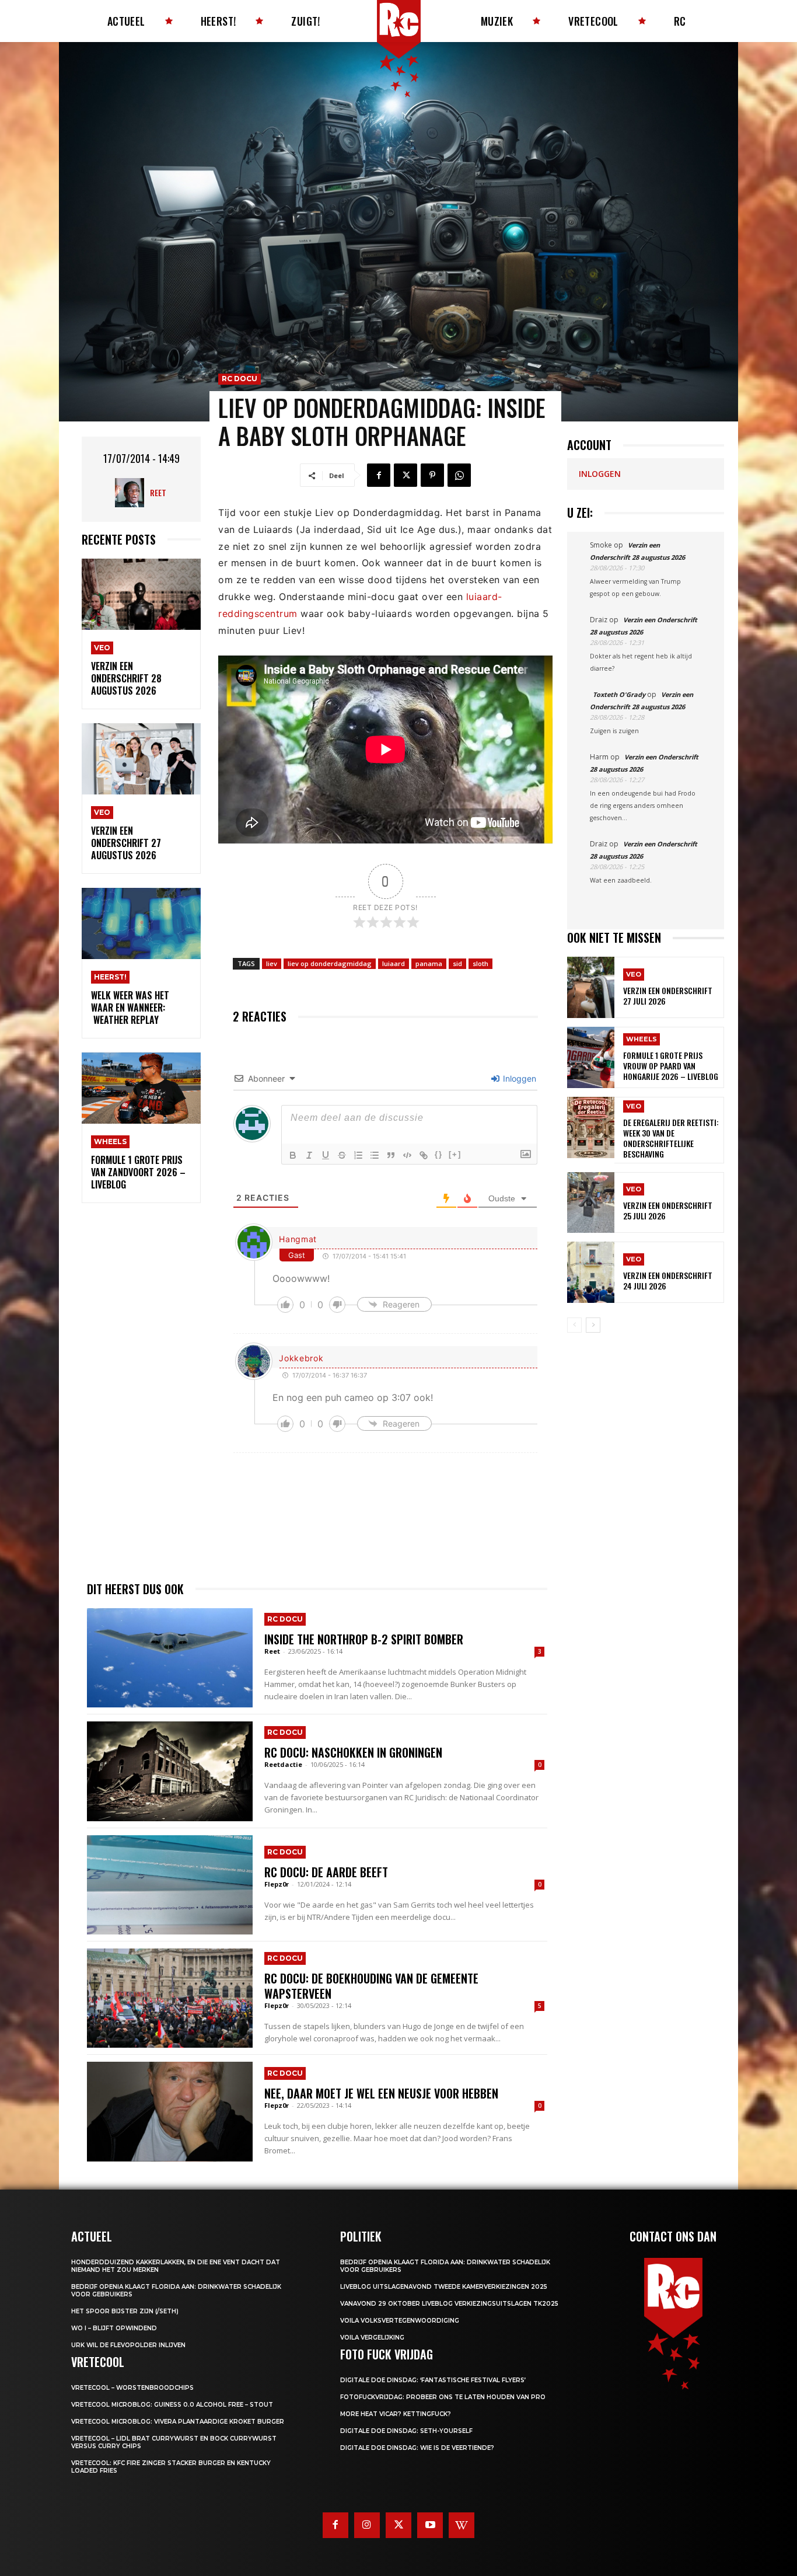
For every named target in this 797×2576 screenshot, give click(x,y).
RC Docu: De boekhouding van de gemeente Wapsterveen (371, 1986)
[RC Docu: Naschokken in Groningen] (170, 1771)
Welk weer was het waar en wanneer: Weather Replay (130, 1008)
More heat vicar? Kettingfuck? (396, 2414)
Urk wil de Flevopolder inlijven (128, 2345)
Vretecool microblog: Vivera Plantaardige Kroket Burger (178, 2422)
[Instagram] (367, 2525)
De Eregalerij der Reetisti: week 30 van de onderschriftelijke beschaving (671, 1138)
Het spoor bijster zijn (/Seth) (125, 2311)
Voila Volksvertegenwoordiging (400, 2321)
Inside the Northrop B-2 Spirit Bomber (364, 1639)
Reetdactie (283, 1764)
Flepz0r (277, 1884)
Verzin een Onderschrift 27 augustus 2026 (126, 843)
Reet (158, 492)
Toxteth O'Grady (619, 694)
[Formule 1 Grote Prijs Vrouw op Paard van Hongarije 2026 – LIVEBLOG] (591, 1057)
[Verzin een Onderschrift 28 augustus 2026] (141, 595)
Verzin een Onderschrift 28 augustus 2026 (126, 678)
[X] (406, 475)
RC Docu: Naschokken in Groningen (353, 1752)
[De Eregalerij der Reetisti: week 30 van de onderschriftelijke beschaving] (591, 1127)
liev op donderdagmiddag (330, 963)
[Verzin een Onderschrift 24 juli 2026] (591, 1272)
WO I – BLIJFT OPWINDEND (114, 2328)
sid (457, 963)
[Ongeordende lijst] (375, 1155)
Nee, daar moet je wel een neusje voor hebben (381, 2093)
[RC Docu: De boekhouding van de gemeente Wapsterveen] (170, 1998)
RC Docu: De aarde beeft (326, 1872)
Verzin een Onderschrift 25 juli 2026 (668, 1210)
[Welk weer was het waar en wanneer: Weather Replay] (141, 924)
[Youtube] (430, 2525)
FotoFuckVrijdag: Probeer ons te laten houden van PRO (443, 2397)
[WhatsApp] (459, 475)
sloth (480, 963)
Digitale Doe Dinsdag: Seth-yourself (406, 2431)
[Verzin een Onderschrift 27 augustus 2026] (141, 759)
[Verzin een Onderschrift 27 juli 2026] (591, 987)
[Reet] (132, 493)
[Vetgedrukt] (293, 1155)
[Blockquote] (391, 1155)
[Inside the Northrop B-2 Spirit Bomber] (170, 1658)
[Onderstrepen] (326, 1155)
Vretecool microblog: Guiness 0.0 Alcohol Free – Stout (172, 2405)
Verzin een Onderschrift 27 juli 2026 (668, 996)
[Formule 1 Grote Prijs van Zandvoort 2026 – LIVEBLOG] (141, 1088)
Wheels (110, 1141)
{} (439, 1154)
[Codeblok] (407, 1155)
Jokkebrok (301, 1358)
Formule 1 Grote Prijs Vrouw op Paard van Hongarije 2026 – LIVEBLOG (671, 1066)
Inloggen (518, 1078)
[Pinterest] (432, 475)
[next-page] (593, 1325)
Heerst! (110, 977)
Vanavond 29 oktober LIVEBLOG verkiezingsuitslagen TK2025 (449, 2304)
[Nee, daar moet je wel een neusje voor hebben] (170, 2111)
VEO (102, 648)
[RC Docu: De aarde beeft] (170, 1885)
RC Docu (240, 379)
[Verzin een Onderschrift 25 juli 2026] (591, 1203)
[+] (455, 1154)
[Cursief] (309, 1155)
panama (429, 963)
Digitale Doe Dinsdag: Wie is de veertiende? (417, 2448)
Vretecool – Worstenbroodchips (132, 2388)
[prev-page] (574, 1325)
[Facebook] (379, 475)
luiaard (394, 963)
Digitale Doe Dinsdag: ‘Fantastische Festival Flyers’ (433, 2380)
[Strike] (342, 1155)
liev (272, 963)
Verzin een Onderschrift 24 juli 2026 (668, 1280)
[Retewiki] (462, 2525)
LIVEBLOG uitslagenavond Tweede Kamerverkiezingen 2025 (444, 2287)
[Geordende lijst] (358, 1155)
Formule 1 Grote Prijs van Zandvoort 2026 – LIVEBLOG (138, 1172)
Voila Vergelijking (372, 2338)
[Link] (424, 1155)
